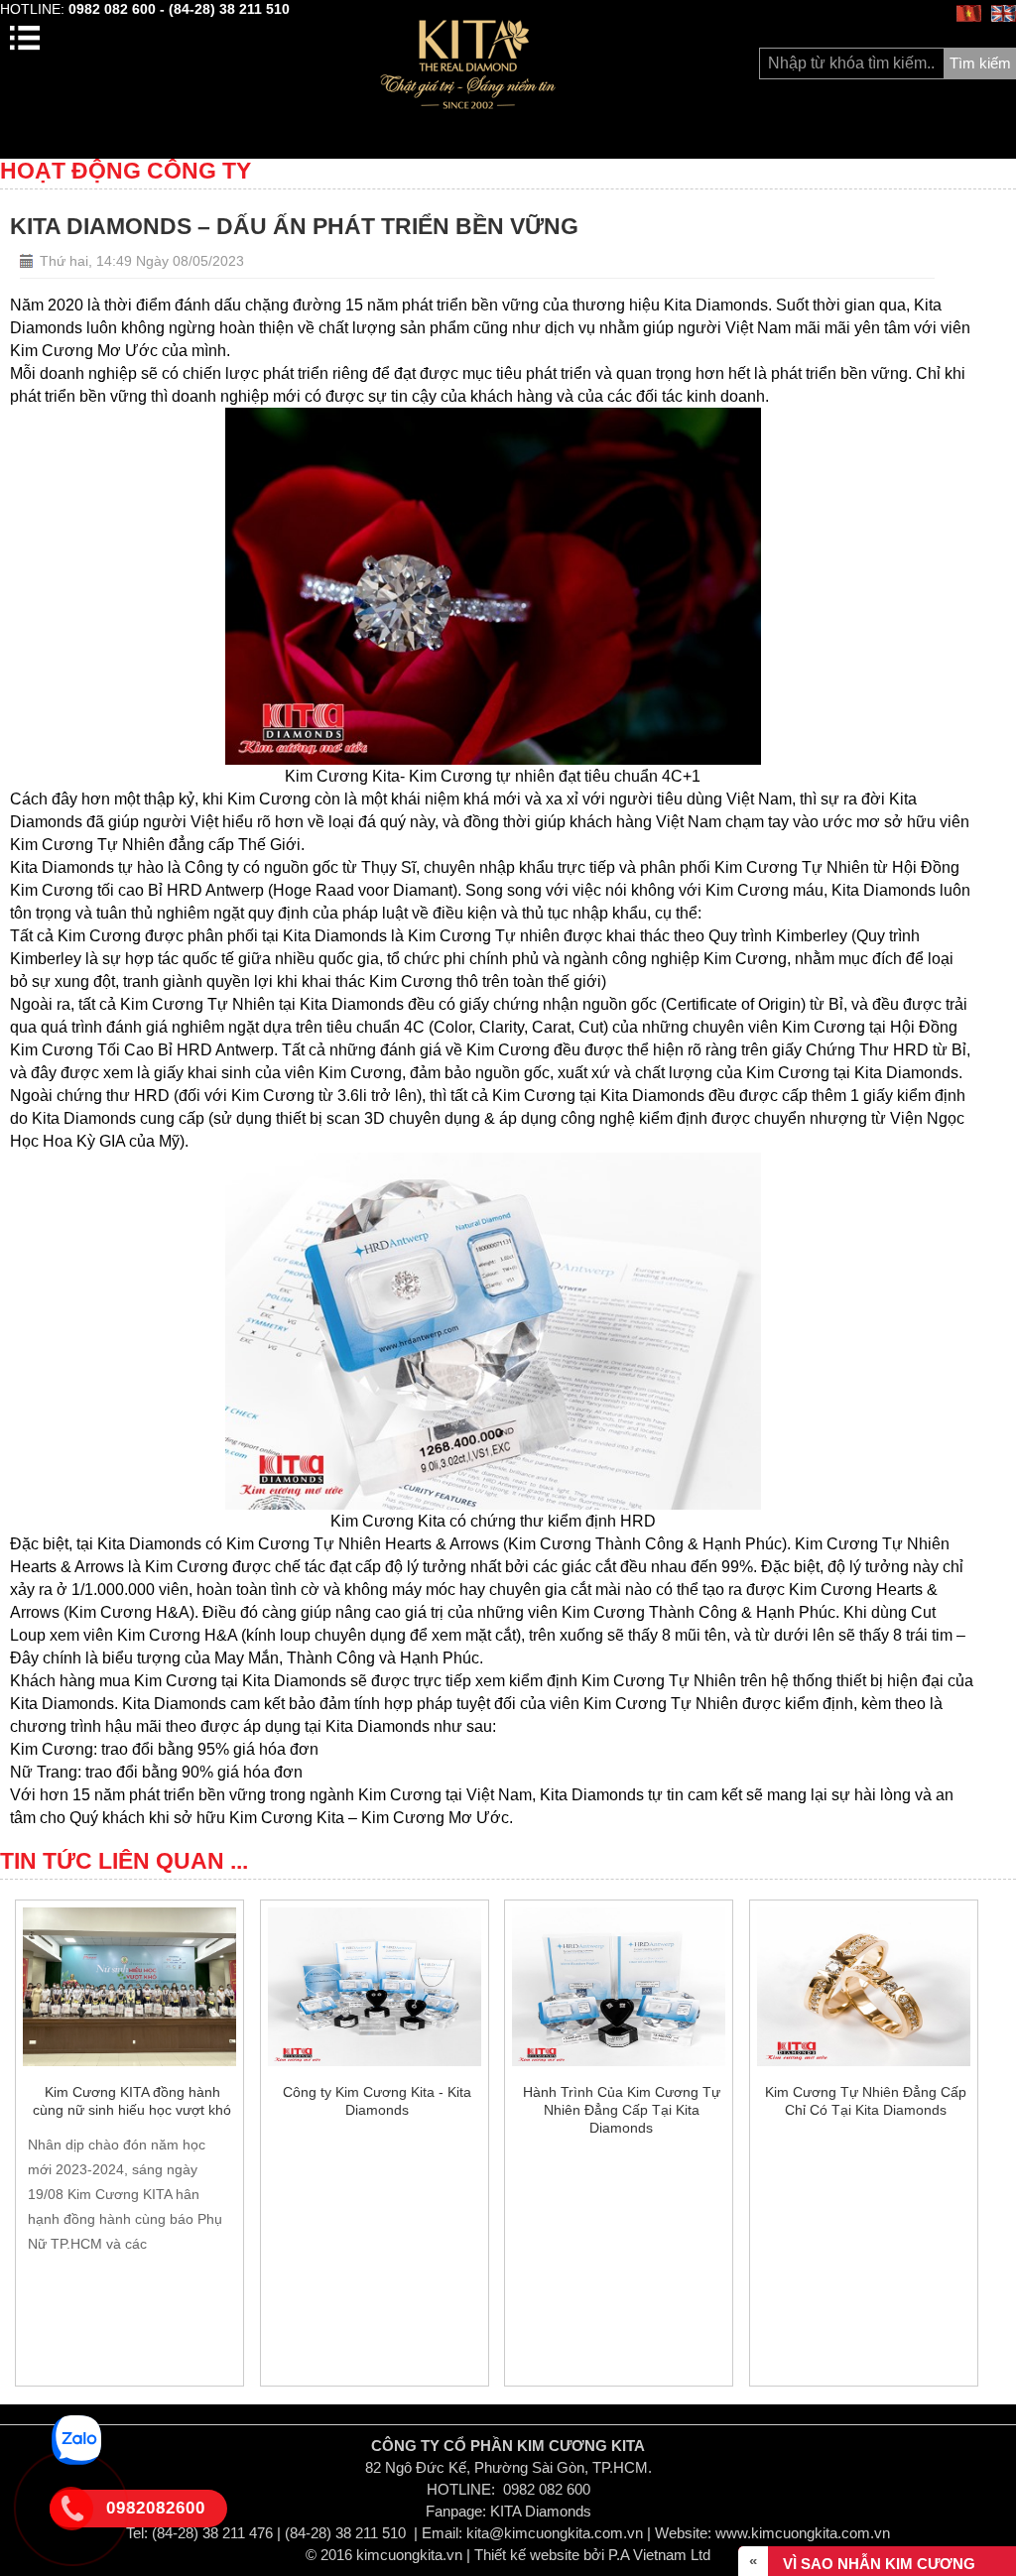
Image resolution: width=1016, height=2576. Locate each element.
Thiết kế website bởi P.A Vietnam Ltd (592, 2555)
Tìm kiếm (980, 63)
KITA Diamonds (541, 2511)
